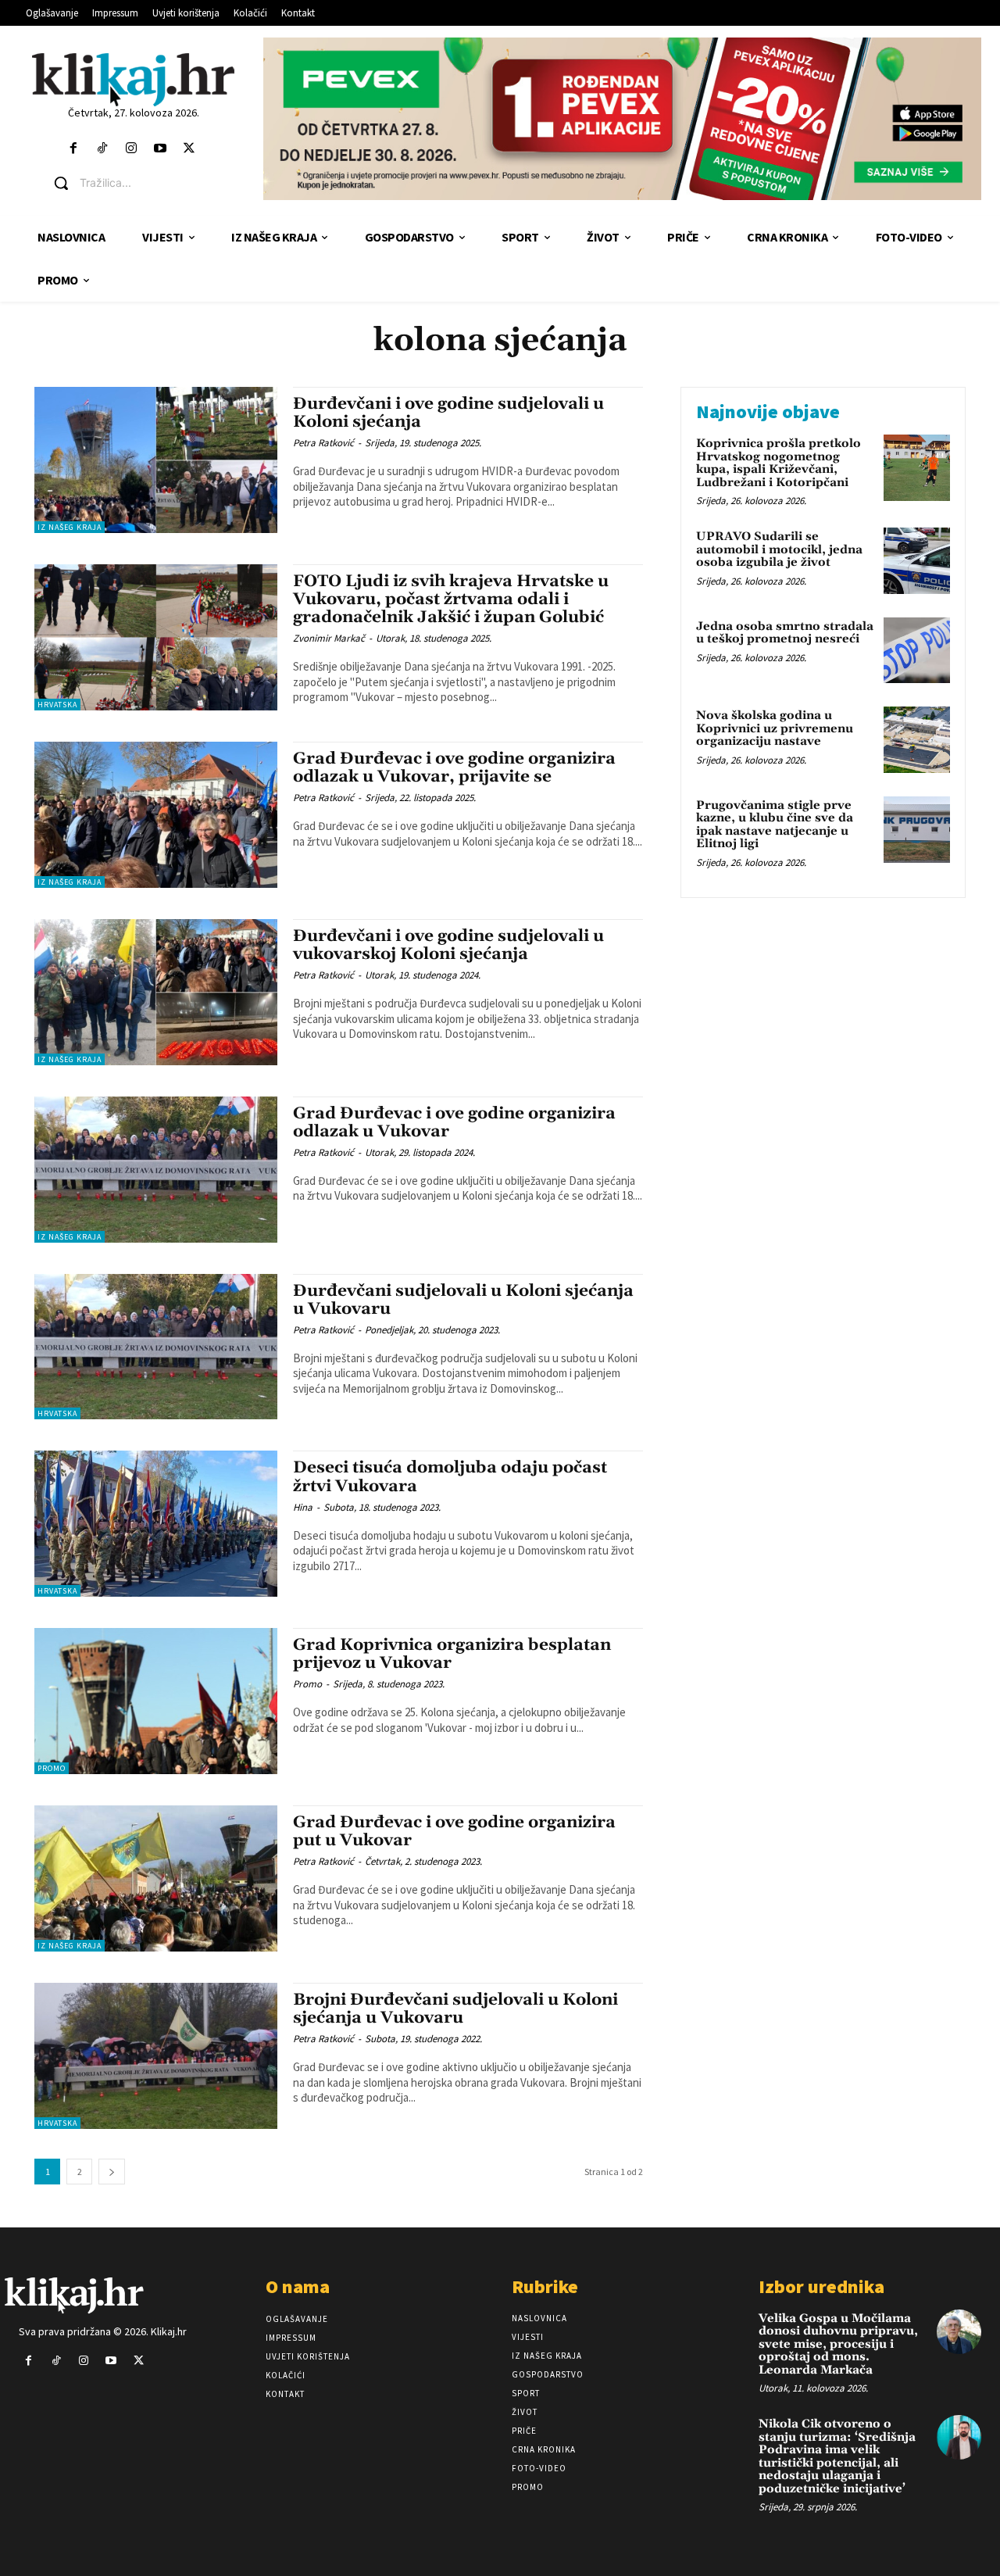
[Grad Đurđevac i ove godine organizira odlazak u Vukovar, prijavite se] (156, 815)
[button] (145, 183)
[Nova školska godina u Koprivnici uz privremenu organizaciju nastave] (917, 740)
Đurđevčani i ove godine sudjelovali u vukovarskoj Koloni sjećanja (448, 945)
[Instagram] (131, 149)
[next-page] (112, 2172)
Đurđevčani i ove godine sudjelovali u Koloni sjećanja (448, 413)
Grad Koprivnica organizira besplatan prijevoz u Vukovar (452, 1654)
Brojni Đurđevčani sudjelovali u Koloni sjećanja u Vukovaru (455, 2009)
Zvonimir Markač (329, 638)
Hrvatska (57, 705)
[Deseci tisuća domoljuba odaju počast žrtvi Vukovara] (156, 1524)
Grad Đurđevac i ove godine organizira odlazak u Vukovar (454, 1123)
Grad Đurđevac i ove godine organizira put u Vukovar (454, 1832)
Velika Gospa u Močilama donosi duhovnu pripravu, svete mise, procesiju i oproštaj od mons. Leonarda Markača (838, 2344)
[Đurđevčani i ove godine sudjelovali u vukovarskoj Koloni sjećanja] (156, 992)
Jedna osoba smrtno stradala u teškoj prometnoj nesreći (785, 633)
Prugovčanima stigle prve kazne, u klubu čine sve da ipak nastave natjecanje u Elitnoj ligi (775, 825)
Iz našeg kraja (70, 527)
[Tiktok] (102, 149)
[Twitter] (189, 149)
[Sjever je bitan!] (133, 79)
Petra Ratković (323, 443)
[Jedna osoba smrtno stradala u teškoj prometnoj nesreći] (917, 651)
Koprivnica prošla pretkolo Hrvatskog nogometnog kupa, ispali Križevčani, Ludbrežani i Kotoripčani (779, 463)
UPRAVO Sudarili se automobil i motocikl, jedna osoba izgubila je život (779, 549)
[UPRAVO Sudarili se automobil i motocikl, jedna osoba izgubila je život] (917, 561)
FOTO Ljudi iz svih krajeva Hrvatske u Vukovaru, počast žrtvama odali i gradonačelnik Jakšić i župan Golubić (451, 599)
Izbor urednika (821, 2286)
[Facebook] (73, 149)
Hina (303, 1507)
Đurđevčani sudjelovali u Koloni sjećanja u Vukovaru (463, 1300)
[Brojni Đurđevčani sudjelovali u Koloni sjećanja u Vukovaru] (156, 2056)
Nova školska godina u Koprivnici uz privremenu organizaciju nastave (775, 728)
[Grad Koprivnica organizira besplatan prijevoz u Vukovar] (156, 1701)
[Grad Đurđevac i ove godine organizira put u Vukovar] (156, 1878)
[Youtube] (161, 149)
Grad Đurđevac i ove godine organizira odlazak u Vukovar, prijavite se (454, 768)
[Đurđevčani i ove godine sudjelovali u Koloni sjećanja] (156, 460)
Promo (52, 1768)
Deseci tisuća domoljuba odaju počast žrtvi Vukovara (450, 1477)
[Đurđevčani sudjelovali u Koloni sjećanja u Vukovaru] (156, 1347)
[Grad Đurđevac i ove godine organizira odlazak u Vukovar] (156, 1170)
